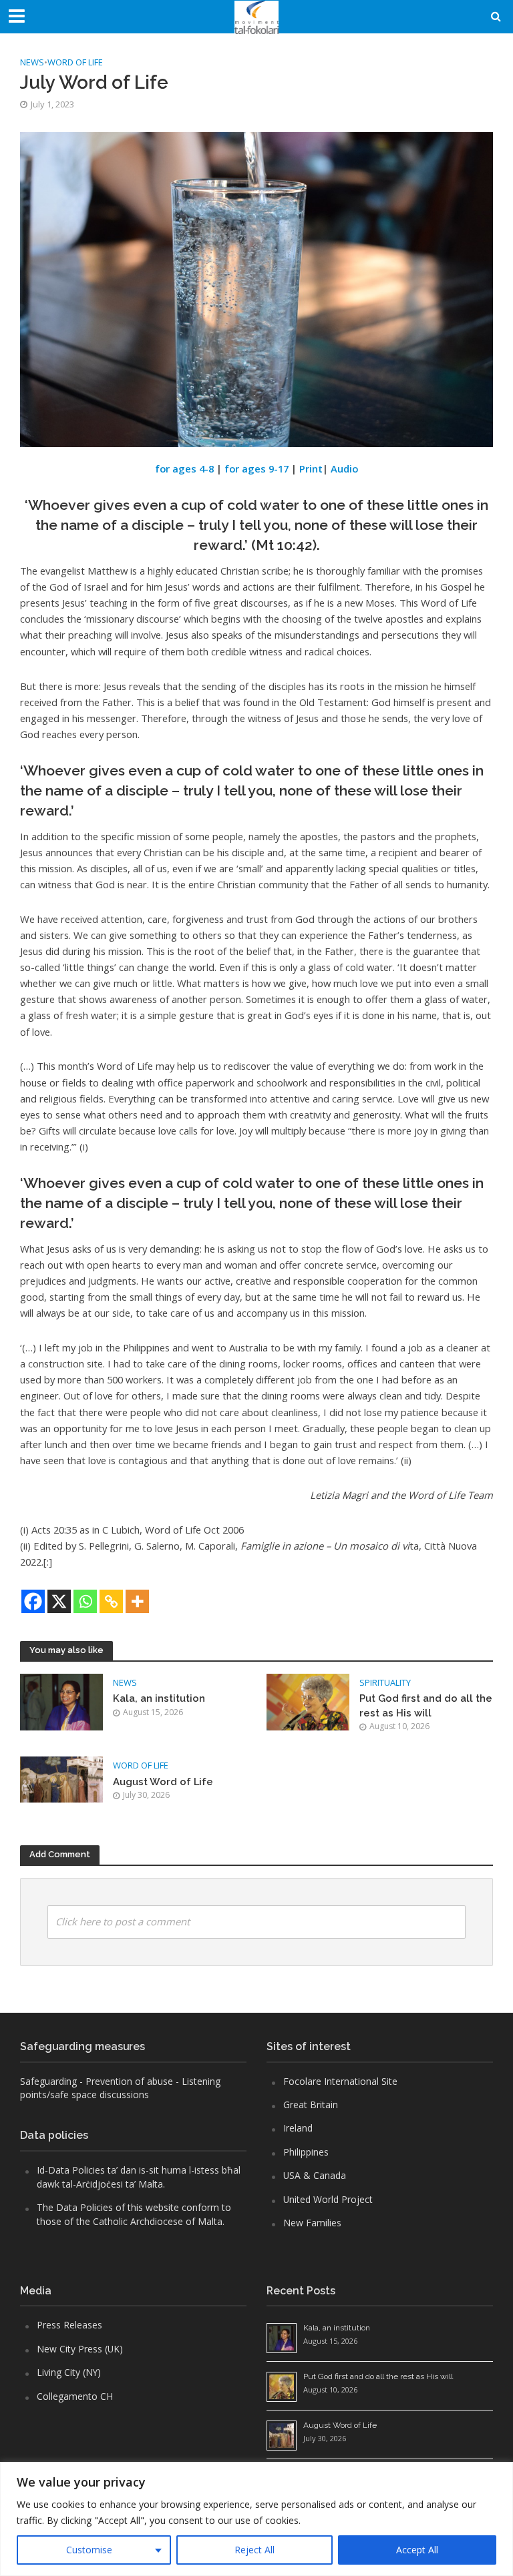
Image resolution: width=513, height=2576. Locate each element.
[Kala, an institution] (61, 1701)
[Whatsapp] (85, 1601)
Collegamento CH (75, 2396)
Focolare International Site (340, 2081)
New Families (312, 2223)
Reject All (254, 2550)
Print (311, 468)
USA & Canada (315, 2175)
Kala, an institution (159, 1698)
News (32, 62)
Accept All (417, 2550)
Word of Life (75, 62)
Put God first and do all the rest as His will (426, 1705)
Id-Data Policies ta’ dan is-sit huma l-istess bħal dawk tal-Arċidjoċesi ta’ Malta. (139, 2177)
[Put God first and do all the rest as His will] (308, 1701)
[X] (59, 1601)
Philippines (306, 2152)
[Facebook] (33, 1601)
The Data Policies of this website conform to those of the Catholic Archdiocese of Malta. (134, 2214)
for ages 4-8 (184, 468)
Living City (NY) (69, 2372)
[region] (256, 2519)
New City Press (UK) (80, 2349)
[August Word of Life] (61, 1779)
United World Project (328, 2199)
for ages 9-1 (254, 468)
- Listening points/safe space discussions (120, 2088)
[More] (137, 1601)
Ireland (298, 2128)
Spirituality (385, 1682)
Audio (344, 468)
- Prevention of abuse (126, 2081)
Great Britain (311, 2105)
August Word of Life (163, 1782)
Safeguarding (48, 2081)
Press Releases (69, 2325)
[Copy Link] (111, 1601)
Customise (89, 2550)
